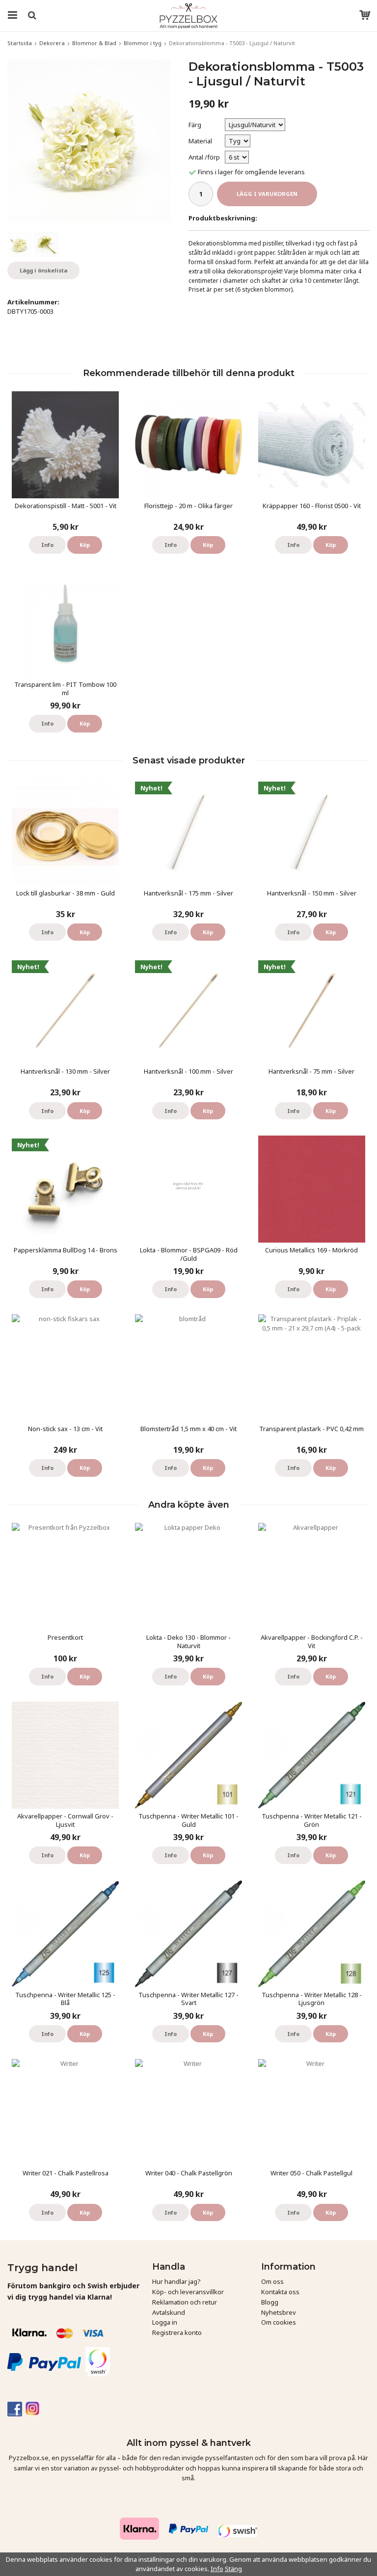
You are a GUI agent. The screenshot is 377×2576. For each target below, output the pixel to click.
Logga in (165, 2322)
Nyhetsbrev (279, 2312)
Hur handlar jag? (176, 2281)
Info (47, 545)
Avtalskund (169, 2312)
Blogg (270, 2302)
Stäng (233, 2569)
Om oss (272, 2281)
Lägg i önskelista (43, 270)
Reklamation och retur (185, 2302)
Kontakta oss (280, 2292)
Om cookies (279, 2322)
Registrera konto (177, 2332)
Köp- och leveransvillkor (188, 2292)
